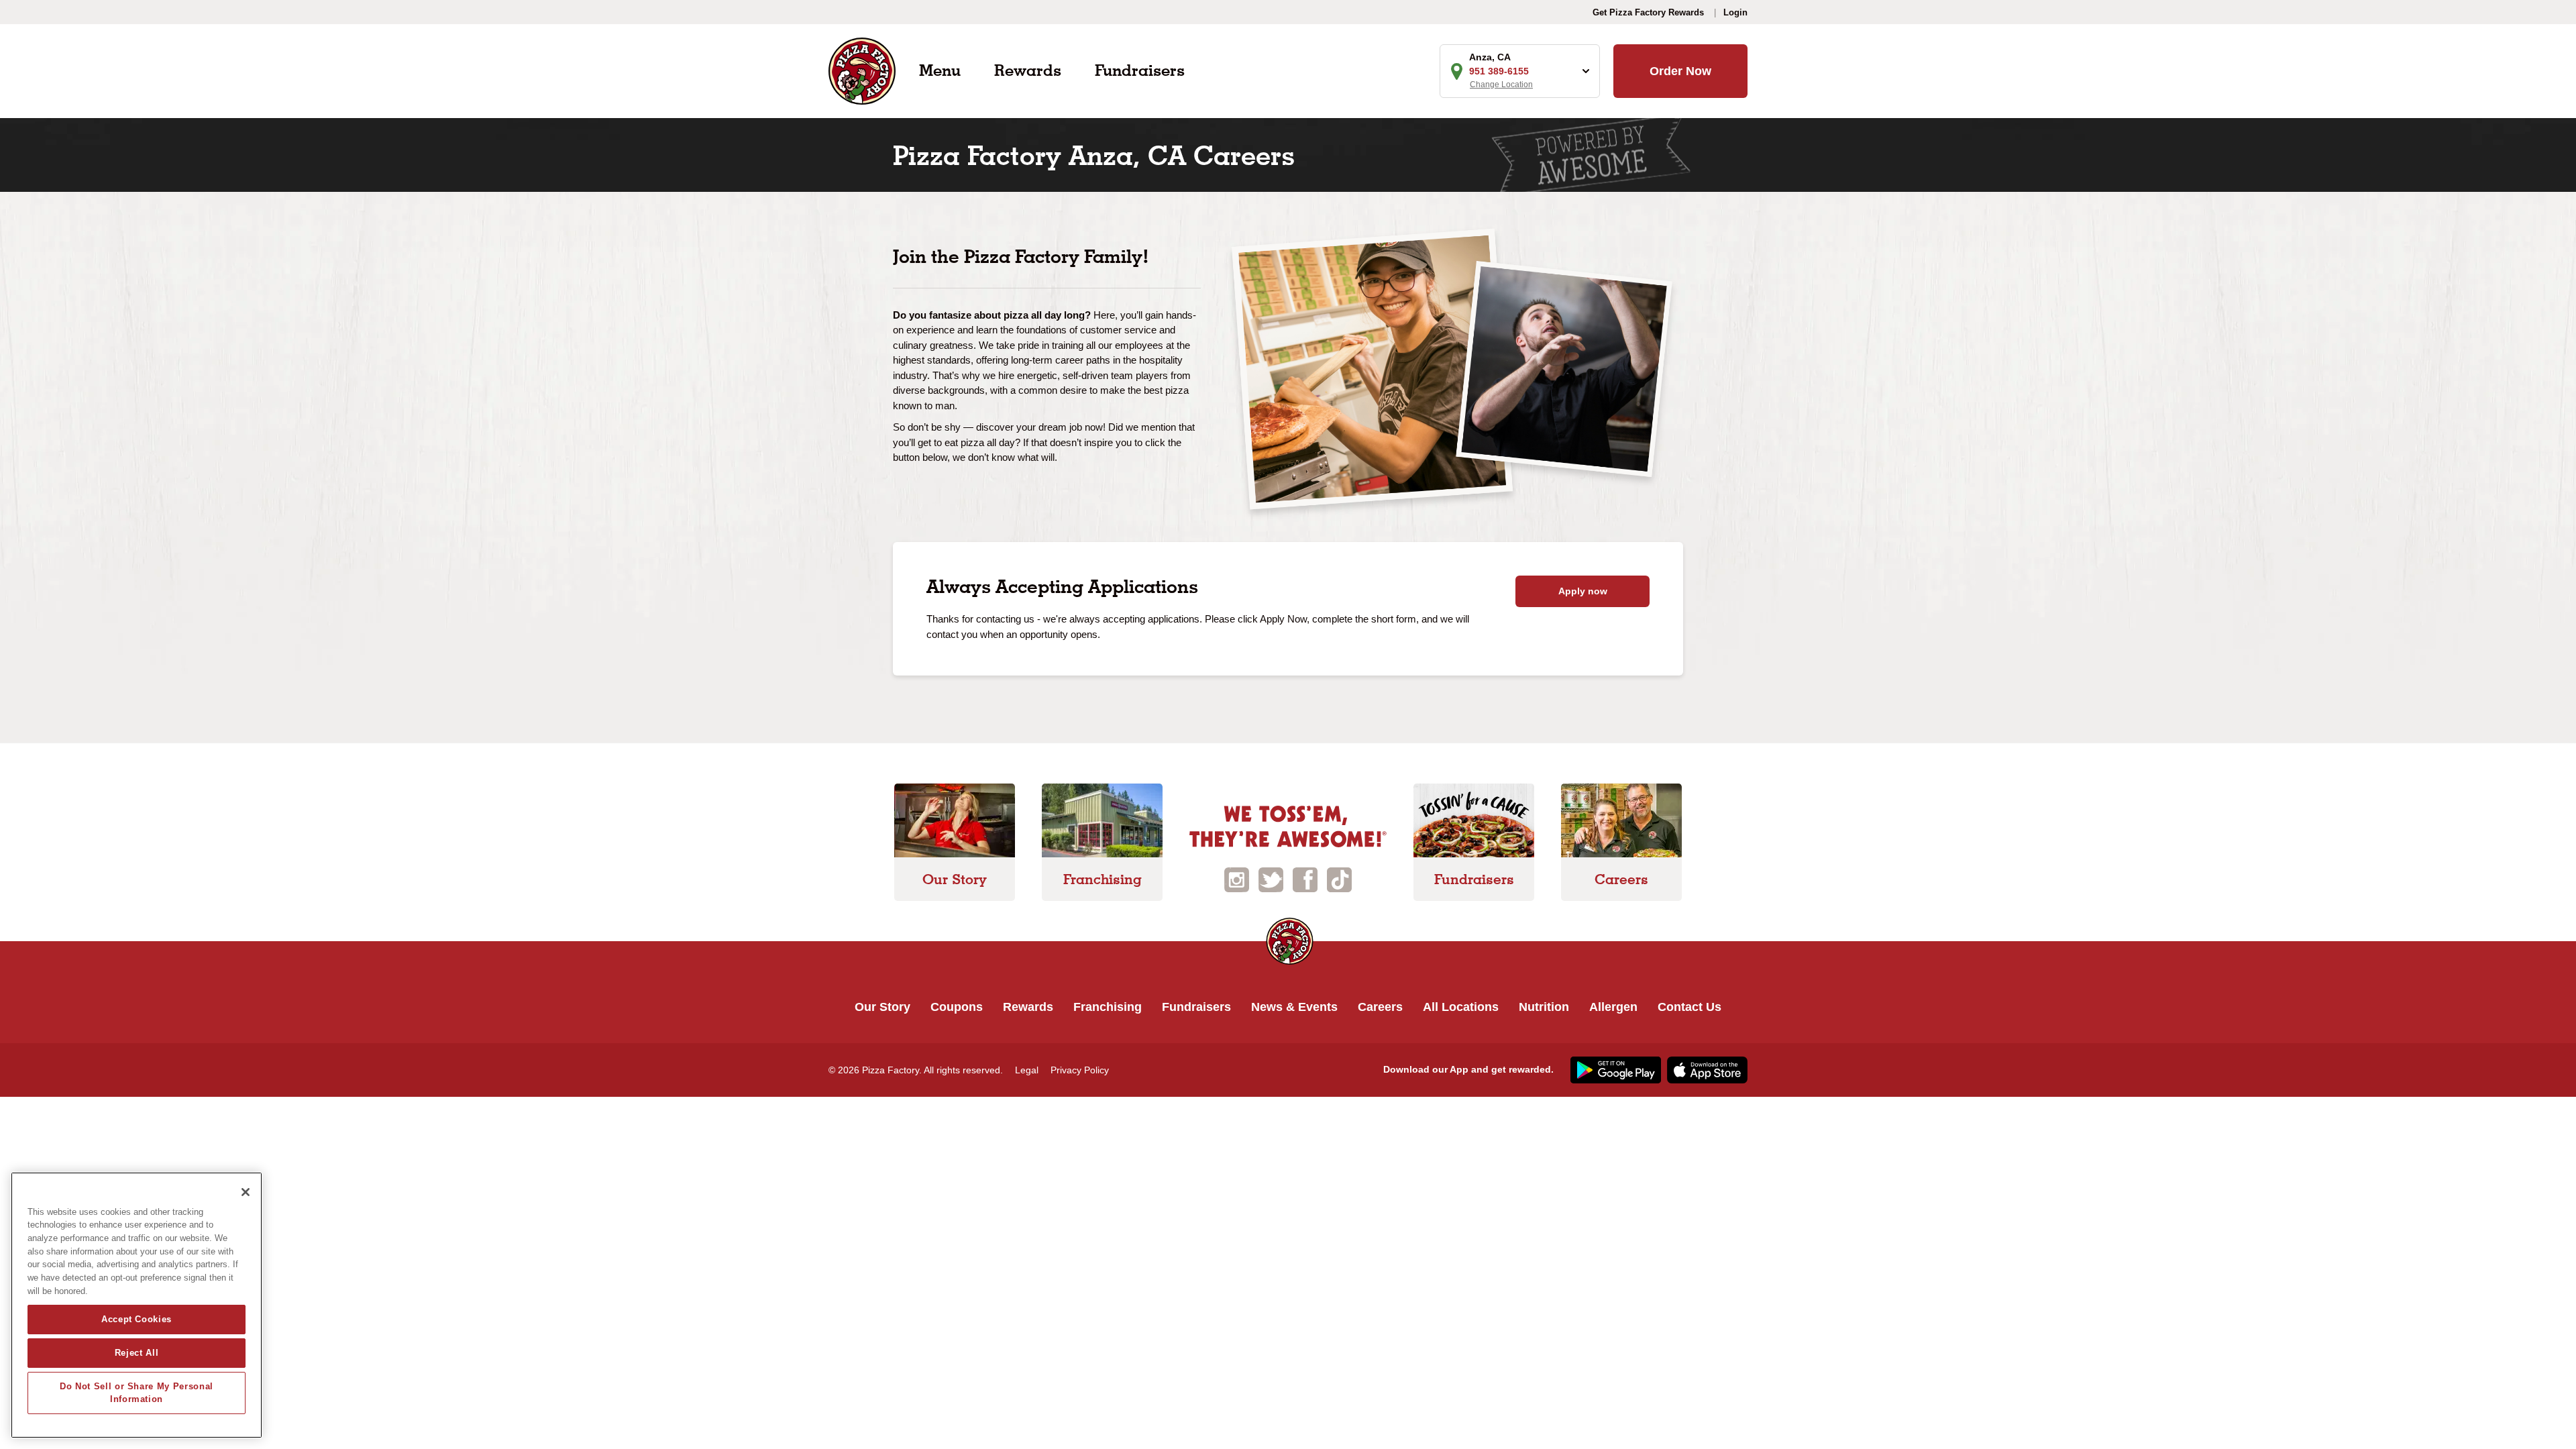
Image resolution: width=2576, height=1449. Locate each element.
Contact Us (1689, 1007)
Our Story (882, 1007)
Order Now (1680, 71)
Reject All (137, 1353)
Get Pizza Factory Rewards (1648, 12)
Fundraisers (1140, 70)
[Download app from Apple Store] (1706, 1069)
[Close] (246, 1192)
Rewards (1028, 70)
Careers (1380, 1007)
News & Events (1294, 1007)
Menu (940, 70)
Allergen (1613, 1007)
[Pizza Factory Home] (862, 70)
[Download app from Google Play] (1614, 1069)
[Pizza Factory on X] (1271, 879)
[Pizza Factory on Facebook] (1305, 879)
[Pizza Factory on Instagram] (1237, 879)
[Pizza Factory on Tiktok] (1339, 879)
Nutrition (1544, 1007)
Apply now (1583, 591)
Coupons (957, 1007)
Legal (1027, 1070)
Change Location (1501, 85)
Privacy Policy (1080, 1070)
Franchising (1108, 1007)
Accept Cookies (137, 1319)
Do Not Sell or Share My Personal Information (137, 1392)
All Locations (1461, 1007)
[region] (137, 1305)
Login (1735, 12)
